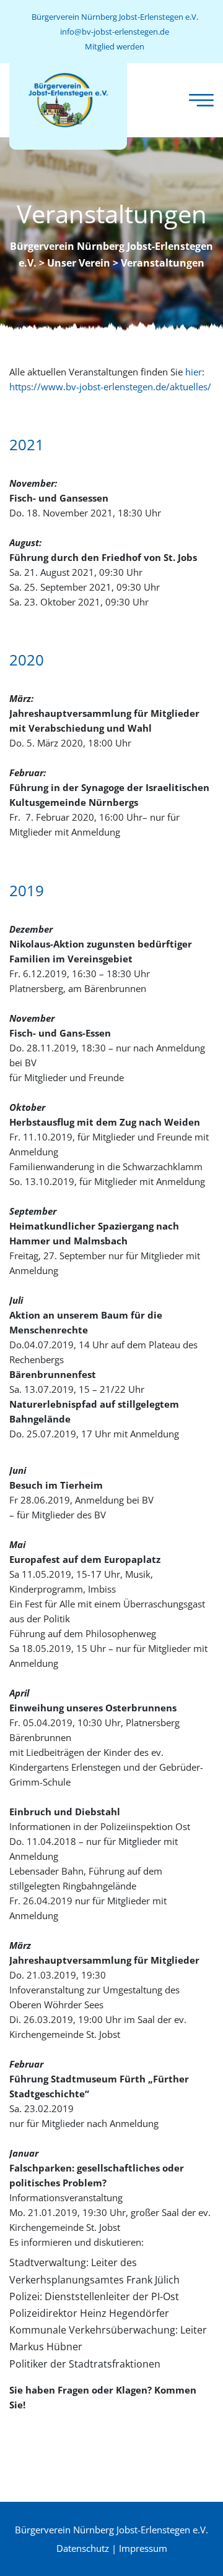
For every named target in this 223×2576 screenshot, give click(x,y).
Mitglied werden (115, 46)
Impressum (143, 2548)
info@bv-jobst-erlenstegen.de (115, 32)
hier (194, 372)
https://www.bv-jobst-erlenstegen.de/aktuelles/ (110, 387)
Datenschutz (83, 2548)
